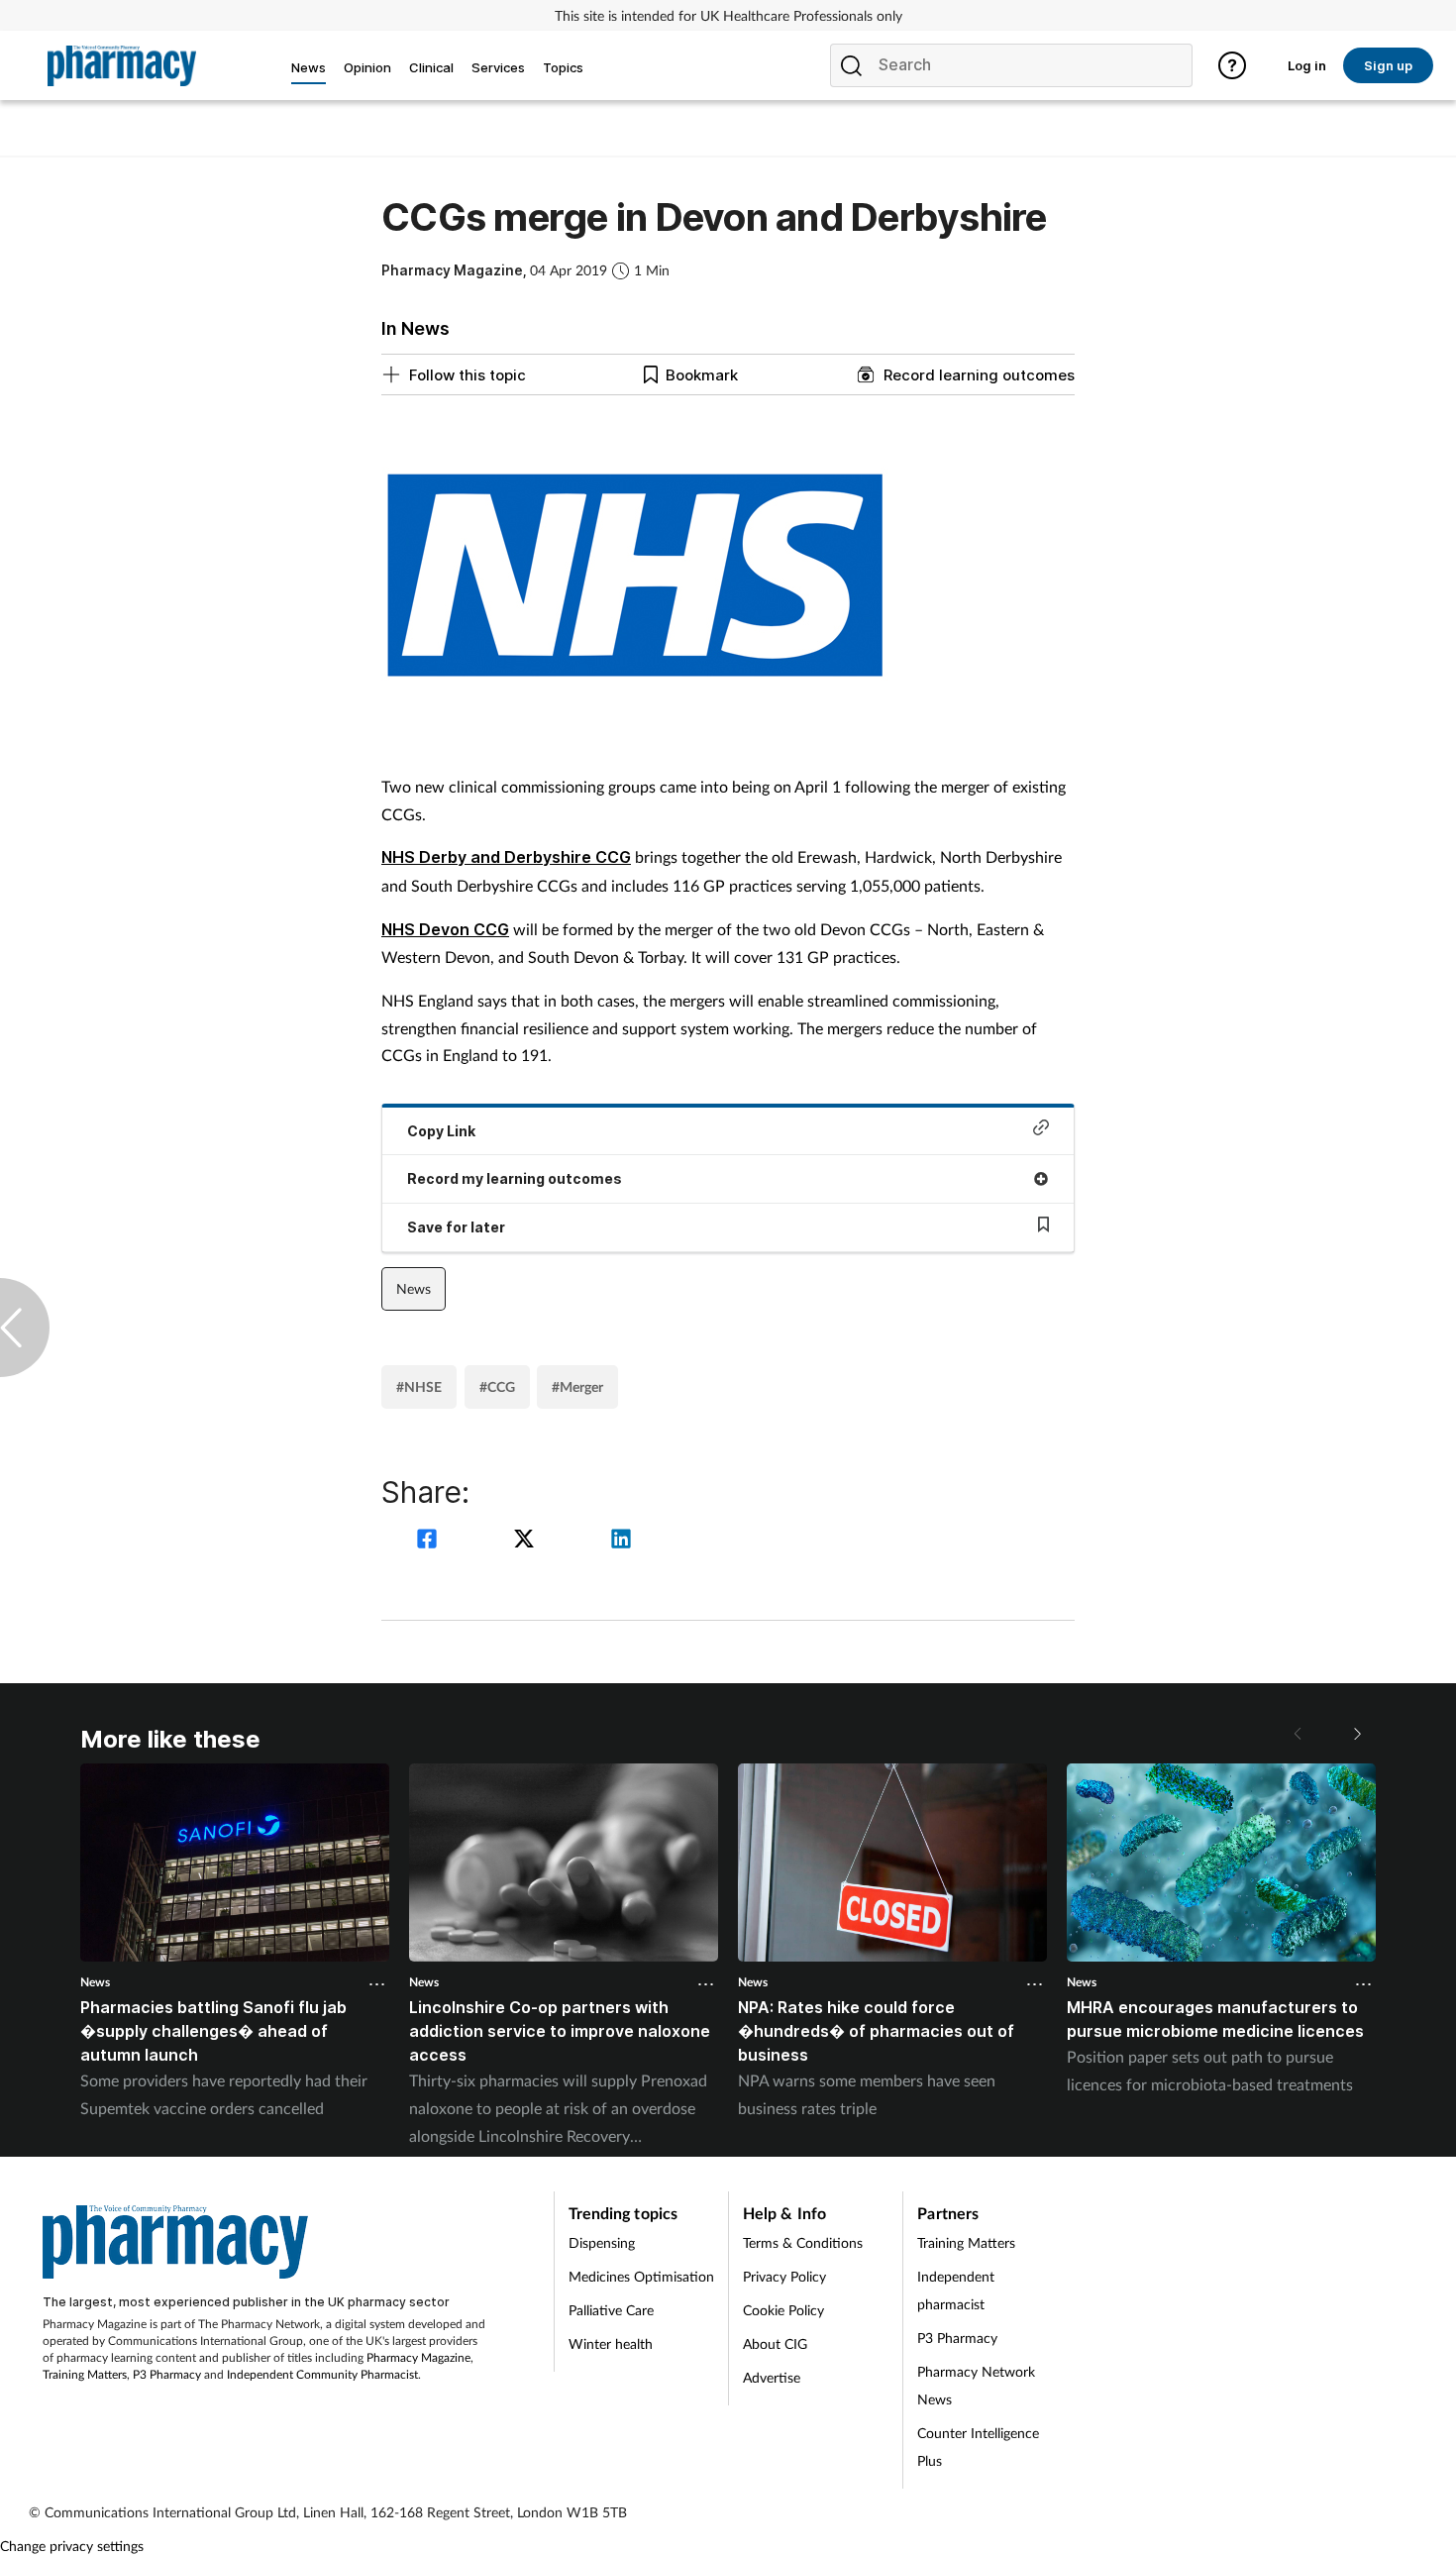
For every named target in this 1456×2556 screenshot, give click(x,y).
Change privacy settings (72, 2546)
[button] (1356, 1734)
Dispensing (602, 2242)
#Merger (577, 1386)
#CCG (497, 1386)
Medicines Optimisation (641, 2276)
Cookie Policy (783, 2310)
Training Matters (85, 2374)
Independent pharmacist (956, 2290)
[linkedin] (621, 1541)
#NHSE (419, 1386)
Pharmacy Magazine (418, 2357)
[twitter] (527, 1541)
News (414, 1288)
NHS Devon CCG (445, 929)
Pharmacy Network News (976, 2385)
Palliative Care (611, 2310)
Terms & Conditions (803, 2242)
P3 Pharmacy (167, 2374)
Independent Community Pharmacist (322, 2374)
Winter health (611, 2343)
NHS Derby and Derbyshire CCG (506, 857)
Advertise (772, 2377)
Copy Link (441, 1131)
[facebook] (430, 1541)
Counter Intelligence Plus (978, 2447)
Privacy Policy (784, 2276)
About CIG (775, 2343)
